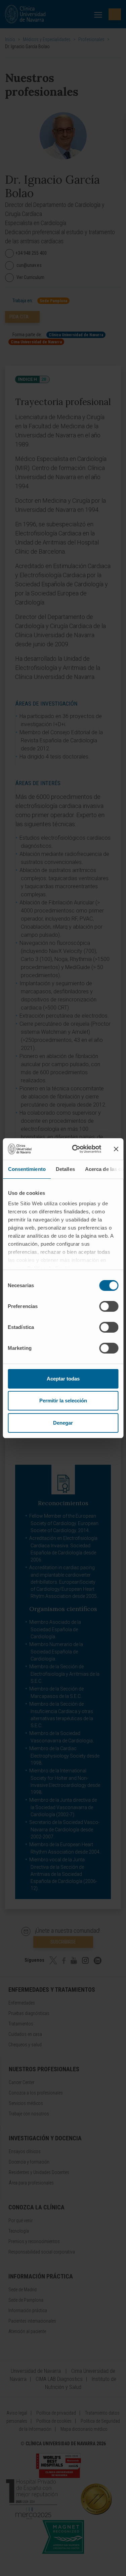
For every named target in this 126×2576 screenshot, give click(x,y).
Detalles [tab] (65, 1169)
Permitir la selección (63, 1401)
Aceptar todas (63, 1379)
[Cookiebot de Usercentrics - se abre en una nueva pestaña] (75, 1149)
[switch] (109, 1306)
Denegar (63, 1423)
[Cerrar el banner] (116, 1149)
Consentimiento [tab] (27, 1169)
